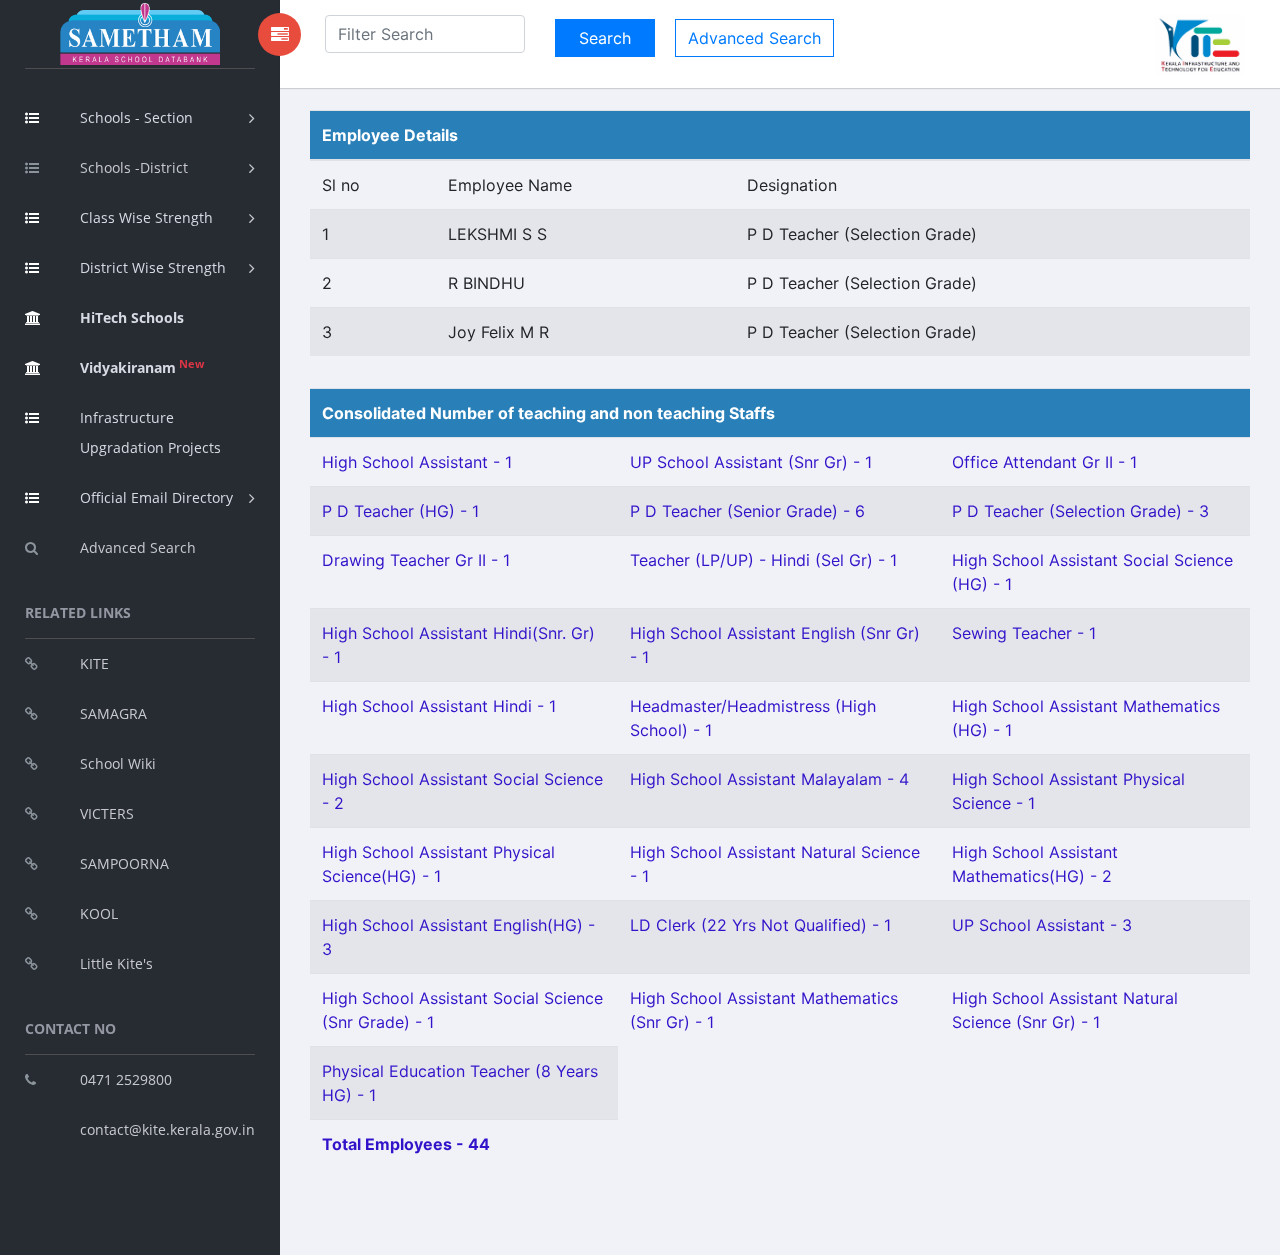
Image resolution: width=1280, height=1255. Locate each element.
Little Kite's (116, 963)
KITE (94, 663)
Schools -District (134, 167)
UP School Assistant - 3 (1042, 925)
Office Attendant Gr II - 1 (1044, 462)
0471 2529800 (126, 1079)
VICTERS (107, 813)
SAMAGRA (113, 713)
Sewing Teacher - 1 (1024, 633)
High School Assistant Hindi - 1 (439, 706)
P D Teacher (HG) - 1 (400, 511)
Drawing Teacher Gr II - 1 (416, 560)
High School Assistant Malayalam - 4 (769, 779)
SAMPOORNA (124, 863)
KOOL (99, 913)
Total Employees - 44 (406, 1144)
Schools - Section (136, 117)
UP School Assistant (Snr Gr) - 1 (751, 462)
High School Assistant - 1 (417, 462)
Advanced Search (138, 547)
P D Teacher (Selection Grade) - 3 (1080, 511)
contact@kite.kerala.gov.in (167, 1129)
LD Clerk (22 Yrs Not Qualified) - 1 (760, 925)
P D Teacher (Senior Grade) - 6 (747, 511)
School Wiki (118, 763)
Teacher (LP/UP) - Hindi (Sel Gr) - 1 (763, 560)
